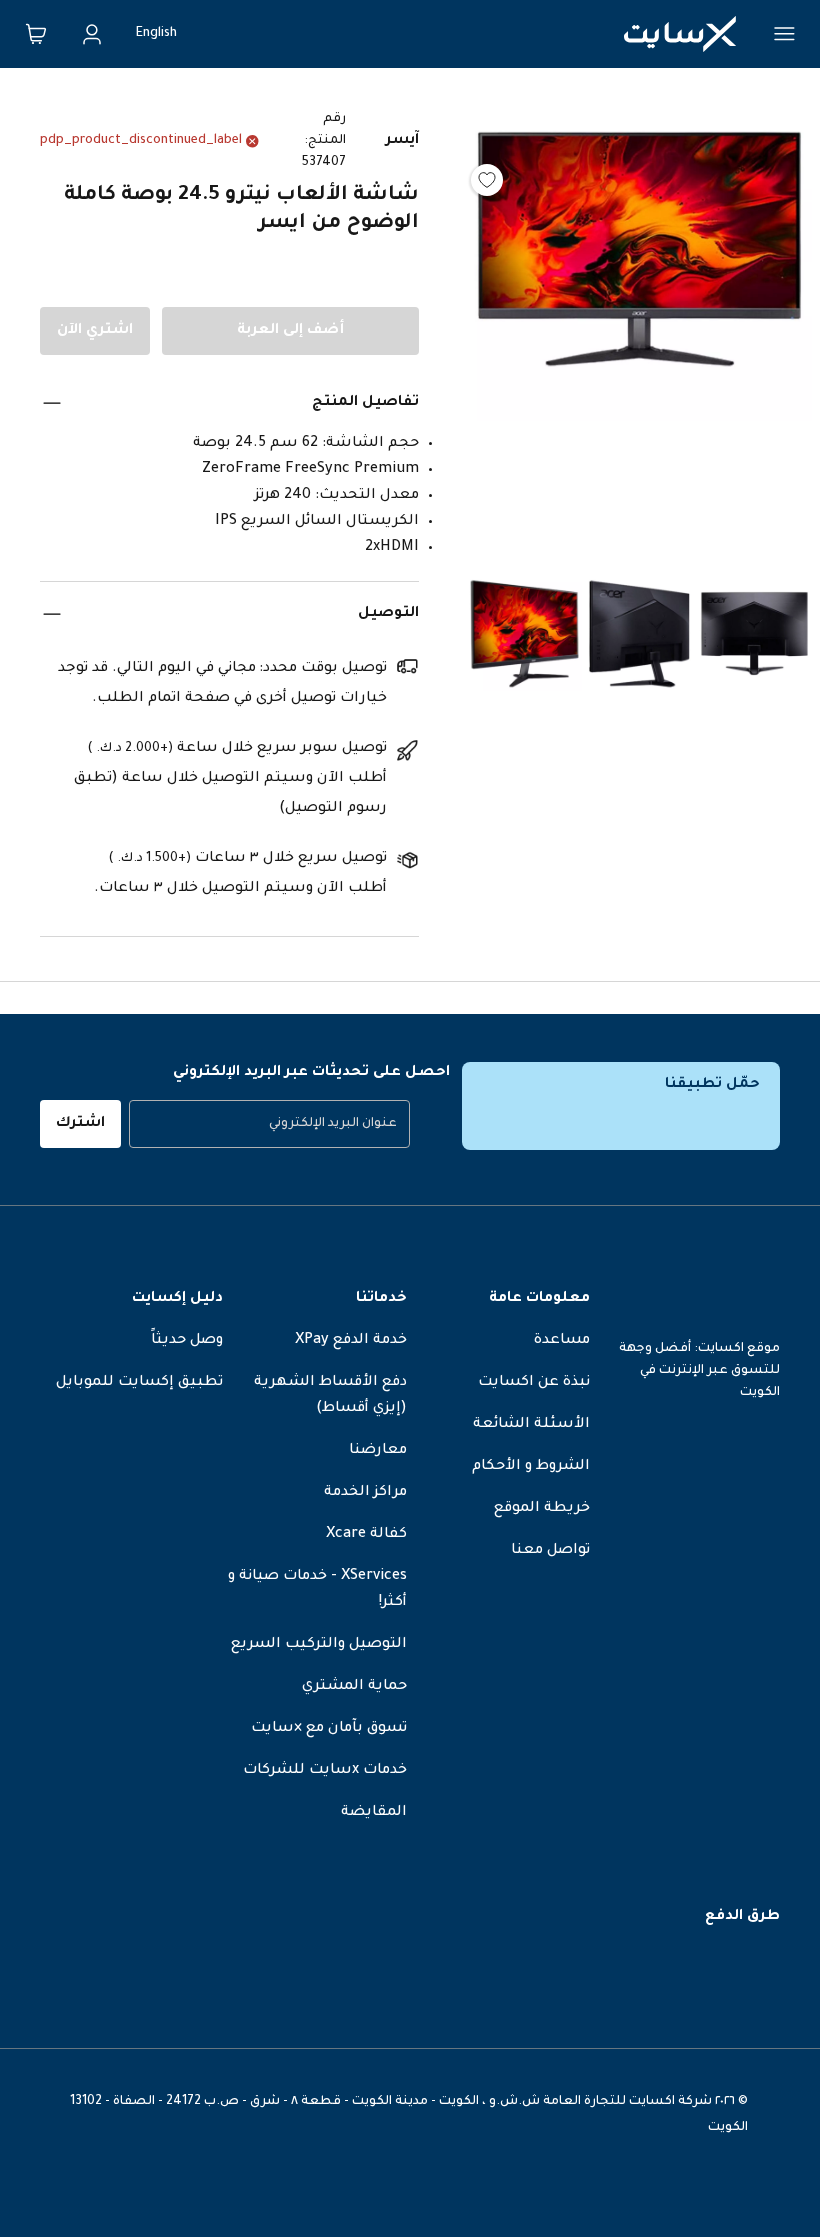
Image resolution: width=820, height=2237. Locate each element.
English (156, 34)
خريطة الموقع (542, 1509)
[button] (639, 326)
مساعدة (562, 1341)
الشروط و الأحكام (531, 1467)
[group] (269, 1124)
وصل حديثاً (187, 1341)
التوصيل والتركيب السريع (319, 1645)
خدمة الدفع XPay (351, 1341)
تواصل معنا (550, 1551)
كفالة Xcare (366, 1535)
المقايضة (374, 1813)
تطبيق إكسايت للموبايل (139, 1383)
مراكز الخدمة (365, 1493)
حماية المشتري (354, 1687)
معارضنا (378, 1451)
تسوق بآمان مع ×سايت (329, 1729)
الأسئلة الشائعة (531, 1425)
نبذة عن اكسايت (534, 1383)
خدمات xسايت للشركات (325, 1771)
